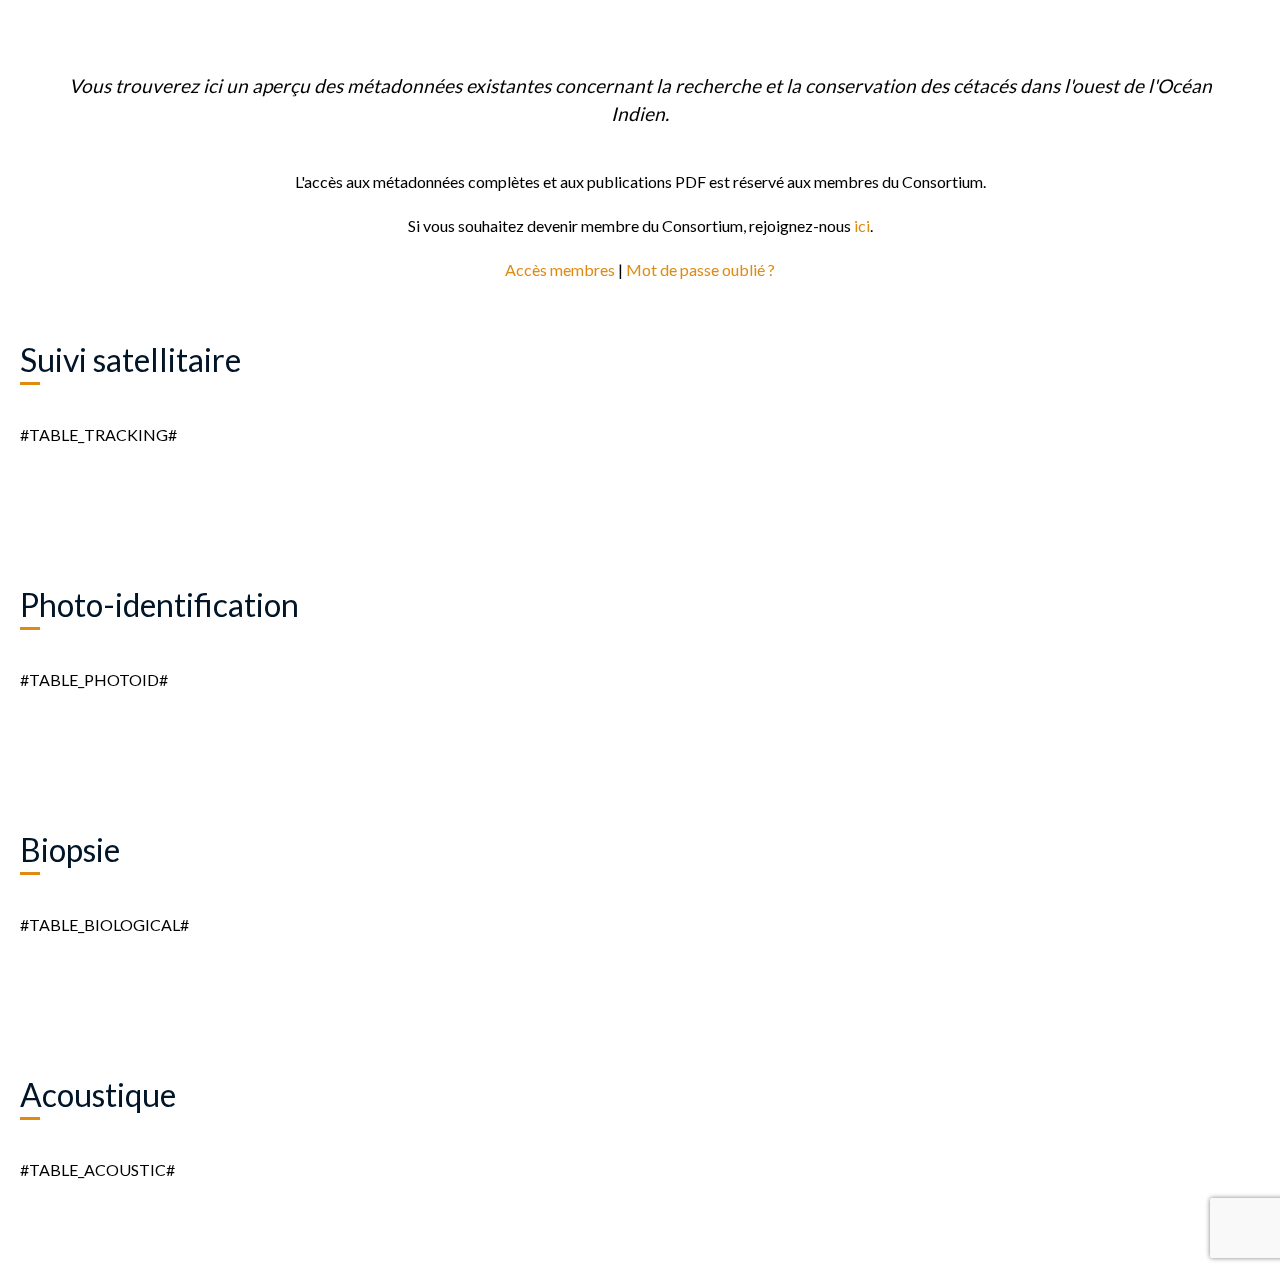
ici (862, 225)
